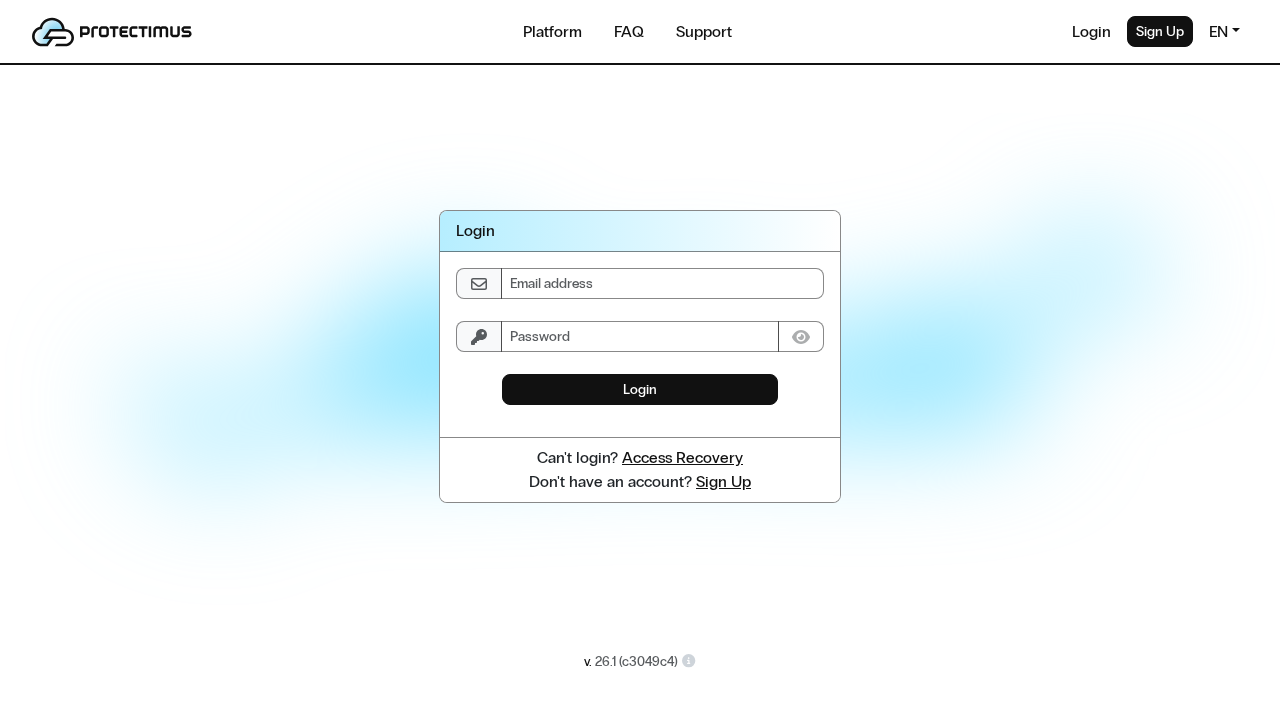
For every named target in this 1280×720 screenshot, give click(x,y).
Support (704, 31)
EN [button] (1218, 31)
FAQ (629, 31)
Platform (552, 31)
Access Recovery (682, 457)
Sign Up (1160, 31)
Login (1091, 31)
